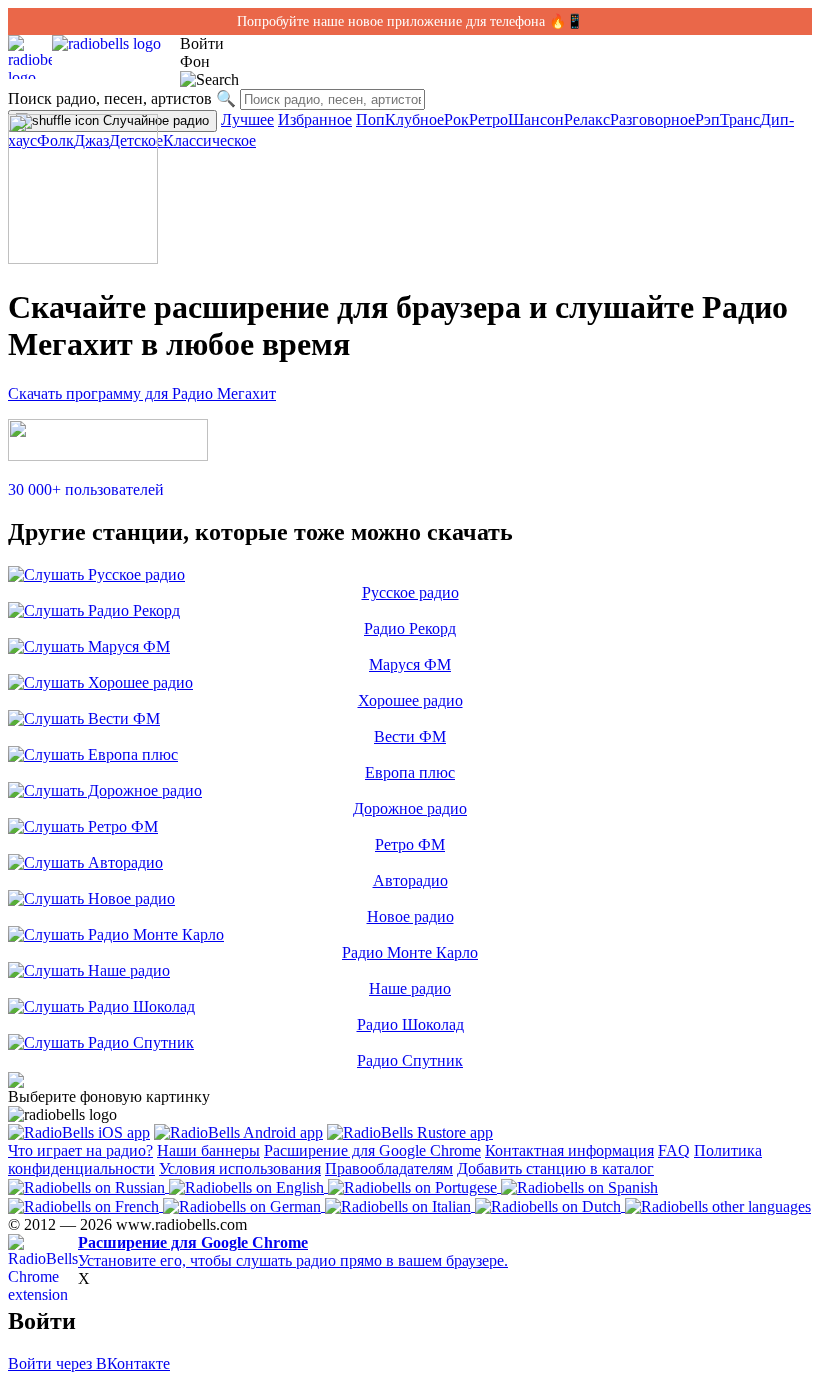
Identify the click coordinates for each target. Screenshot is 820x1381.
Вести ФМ (410, 736)
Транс (740, 119)
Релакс (587, 119)
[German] (244, 1205)
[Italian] (400, 1205)
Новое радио (410, 916)
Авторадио (410, 880)
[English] (248, 1186)
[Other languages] (718, 1205)
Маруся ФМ (410, 664)
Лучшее (247, 119)
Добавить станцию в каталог (555, 1168)
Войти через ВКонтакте (89, 1363)
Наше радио (410, 988)
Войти (202, 43)
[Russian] (88, 1186)
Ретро (488, 119)
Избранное (315, 119)
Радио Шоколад (410, 1024)
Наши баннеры (208, 1150)
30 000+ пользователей (86, 489)
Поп (370, 119)
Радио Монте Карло (410, 952)
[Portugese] (414, 1186)
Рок (456, 119)
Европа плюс (410, 772)
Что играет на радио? (80, 1150)
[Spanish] (579, 1186)
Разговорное (652, 119)
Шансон (536, 119)
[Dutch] (550, 1205)
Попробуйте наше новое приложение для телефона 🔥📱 (410, 21)
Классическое (209, 140)
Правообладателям (389, 1168)
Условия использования (240, 1168)
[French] (85, 1205)
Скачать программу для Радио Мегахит (142, 393)
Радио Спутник (410, 1060)
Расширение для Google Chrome (372, 1150)
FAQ (674, 1150)
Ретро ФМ (410, 844)
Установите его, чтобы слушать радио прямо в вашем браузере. (293, 1251)
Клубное (414, 119)
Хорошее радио (410, 700)
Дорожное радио (410, 808)
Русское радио (410, 592)
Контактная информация (569, 1150)
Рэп (707, 119)
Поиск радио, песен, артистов (110, 98)
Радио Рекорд (410, 628)
